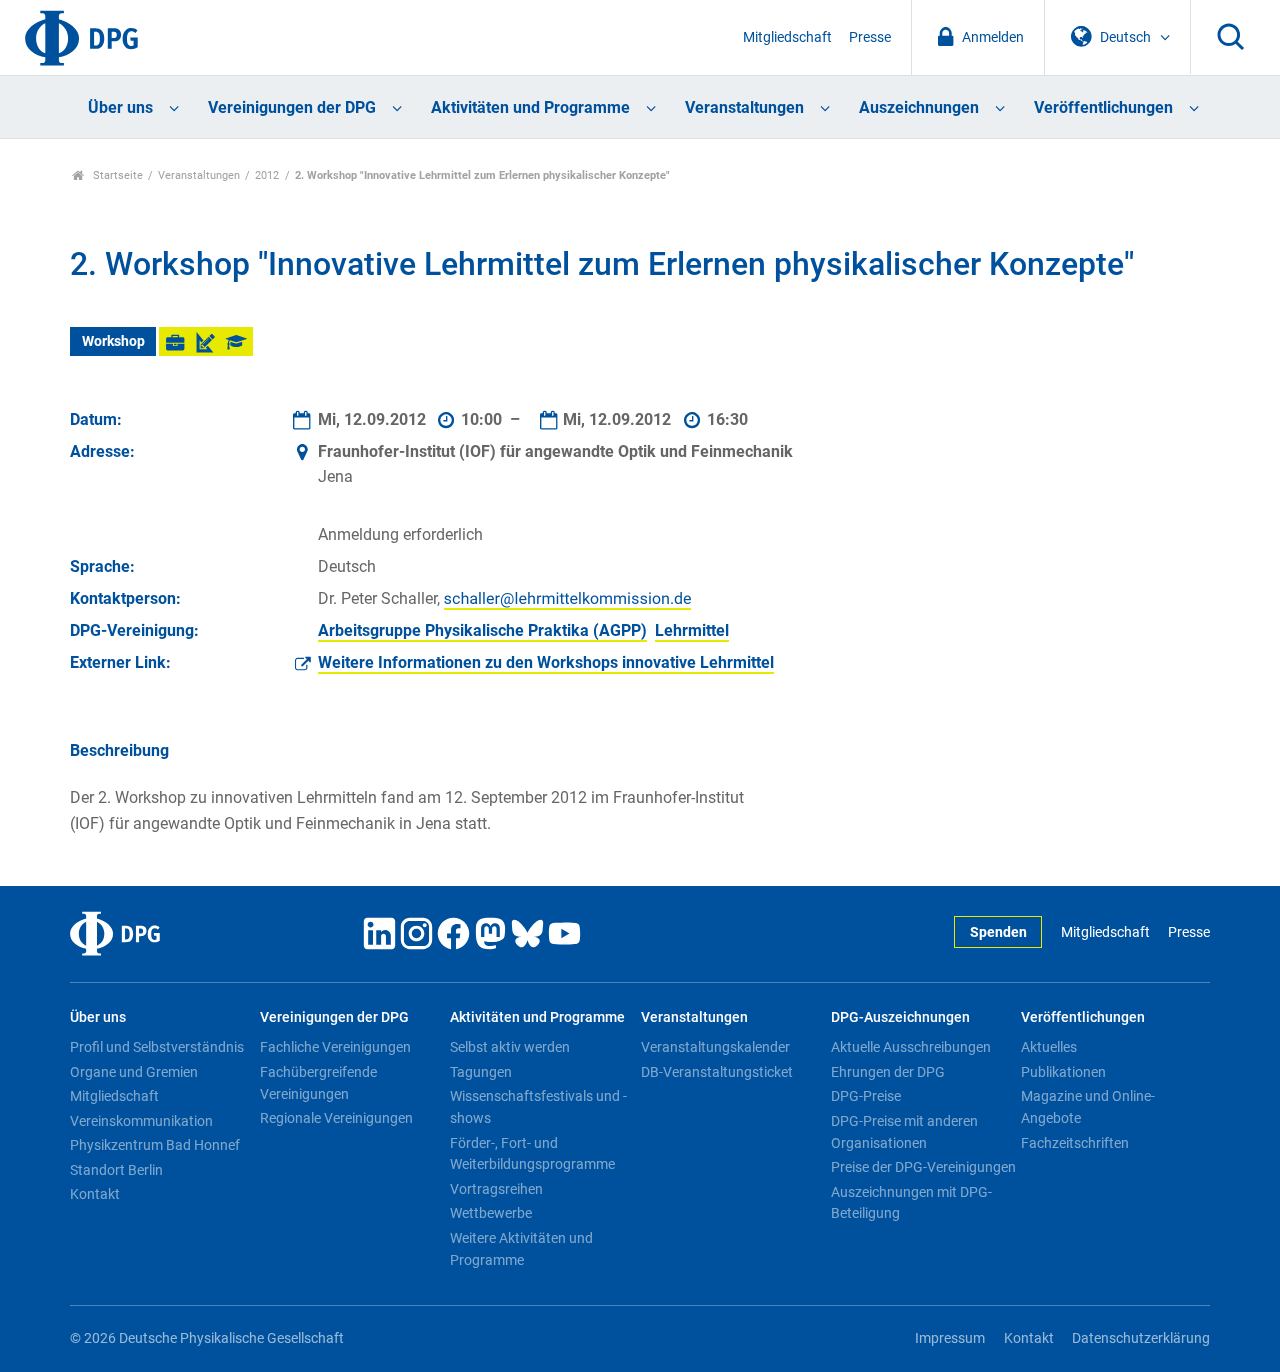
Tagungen (481, 1072)
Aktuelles (1049, 1047)
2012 (267, 175)
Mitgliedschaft (787, 37)
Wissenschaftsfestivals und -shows (538, 1107)
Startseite (116, 175)
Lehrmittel (692, 630)
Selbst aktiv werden (510, 1047)
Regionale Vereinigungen (336, 1118)
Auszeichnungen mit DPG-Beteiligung (911, 1203)
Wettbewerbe (491, 1213)
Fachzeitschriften (1075, 1143)
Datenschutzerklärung (1141, 1338)
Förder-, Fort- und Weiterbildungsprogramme (532, 1154)
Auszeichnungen (919, 107)
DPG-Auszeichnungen (900, 1017)
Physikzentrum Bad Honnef (155, 1145)
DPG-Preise (866, 1096)
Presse (870, 37)
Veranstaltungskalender (715, 1047)
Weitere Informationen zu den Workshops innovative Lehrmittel (546, 662)
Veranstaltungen (744, 107)
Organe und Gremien (134, 1072)
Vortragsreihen (496, 1189)
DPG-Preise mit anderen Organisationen (904, 1132)
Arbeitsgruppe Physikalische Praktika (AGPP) (482, 630)
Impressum (950, 1338)
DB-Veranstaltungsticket (717, 1072)
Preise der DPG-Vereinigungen (923, 1167)
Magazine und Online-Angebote (1088, 1107)
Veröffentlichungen (1103, 107)
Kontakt (95, 1194)
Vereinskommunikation (141, 1121)
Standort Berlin (116, 1170)
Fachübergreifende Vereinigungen (318, 1083)
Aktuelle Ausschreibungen (911, 1047)
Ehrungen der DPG (888, 1072)
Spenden (998, 932)
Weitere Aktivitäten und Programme (521, 1249)
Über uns (120, 107)
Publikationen (1063, 1072)
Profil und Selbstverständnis (157, 1047)
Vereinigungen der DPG (292, 107)
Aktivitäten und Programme (530, 107)
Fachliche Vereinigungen (335, 1047)
